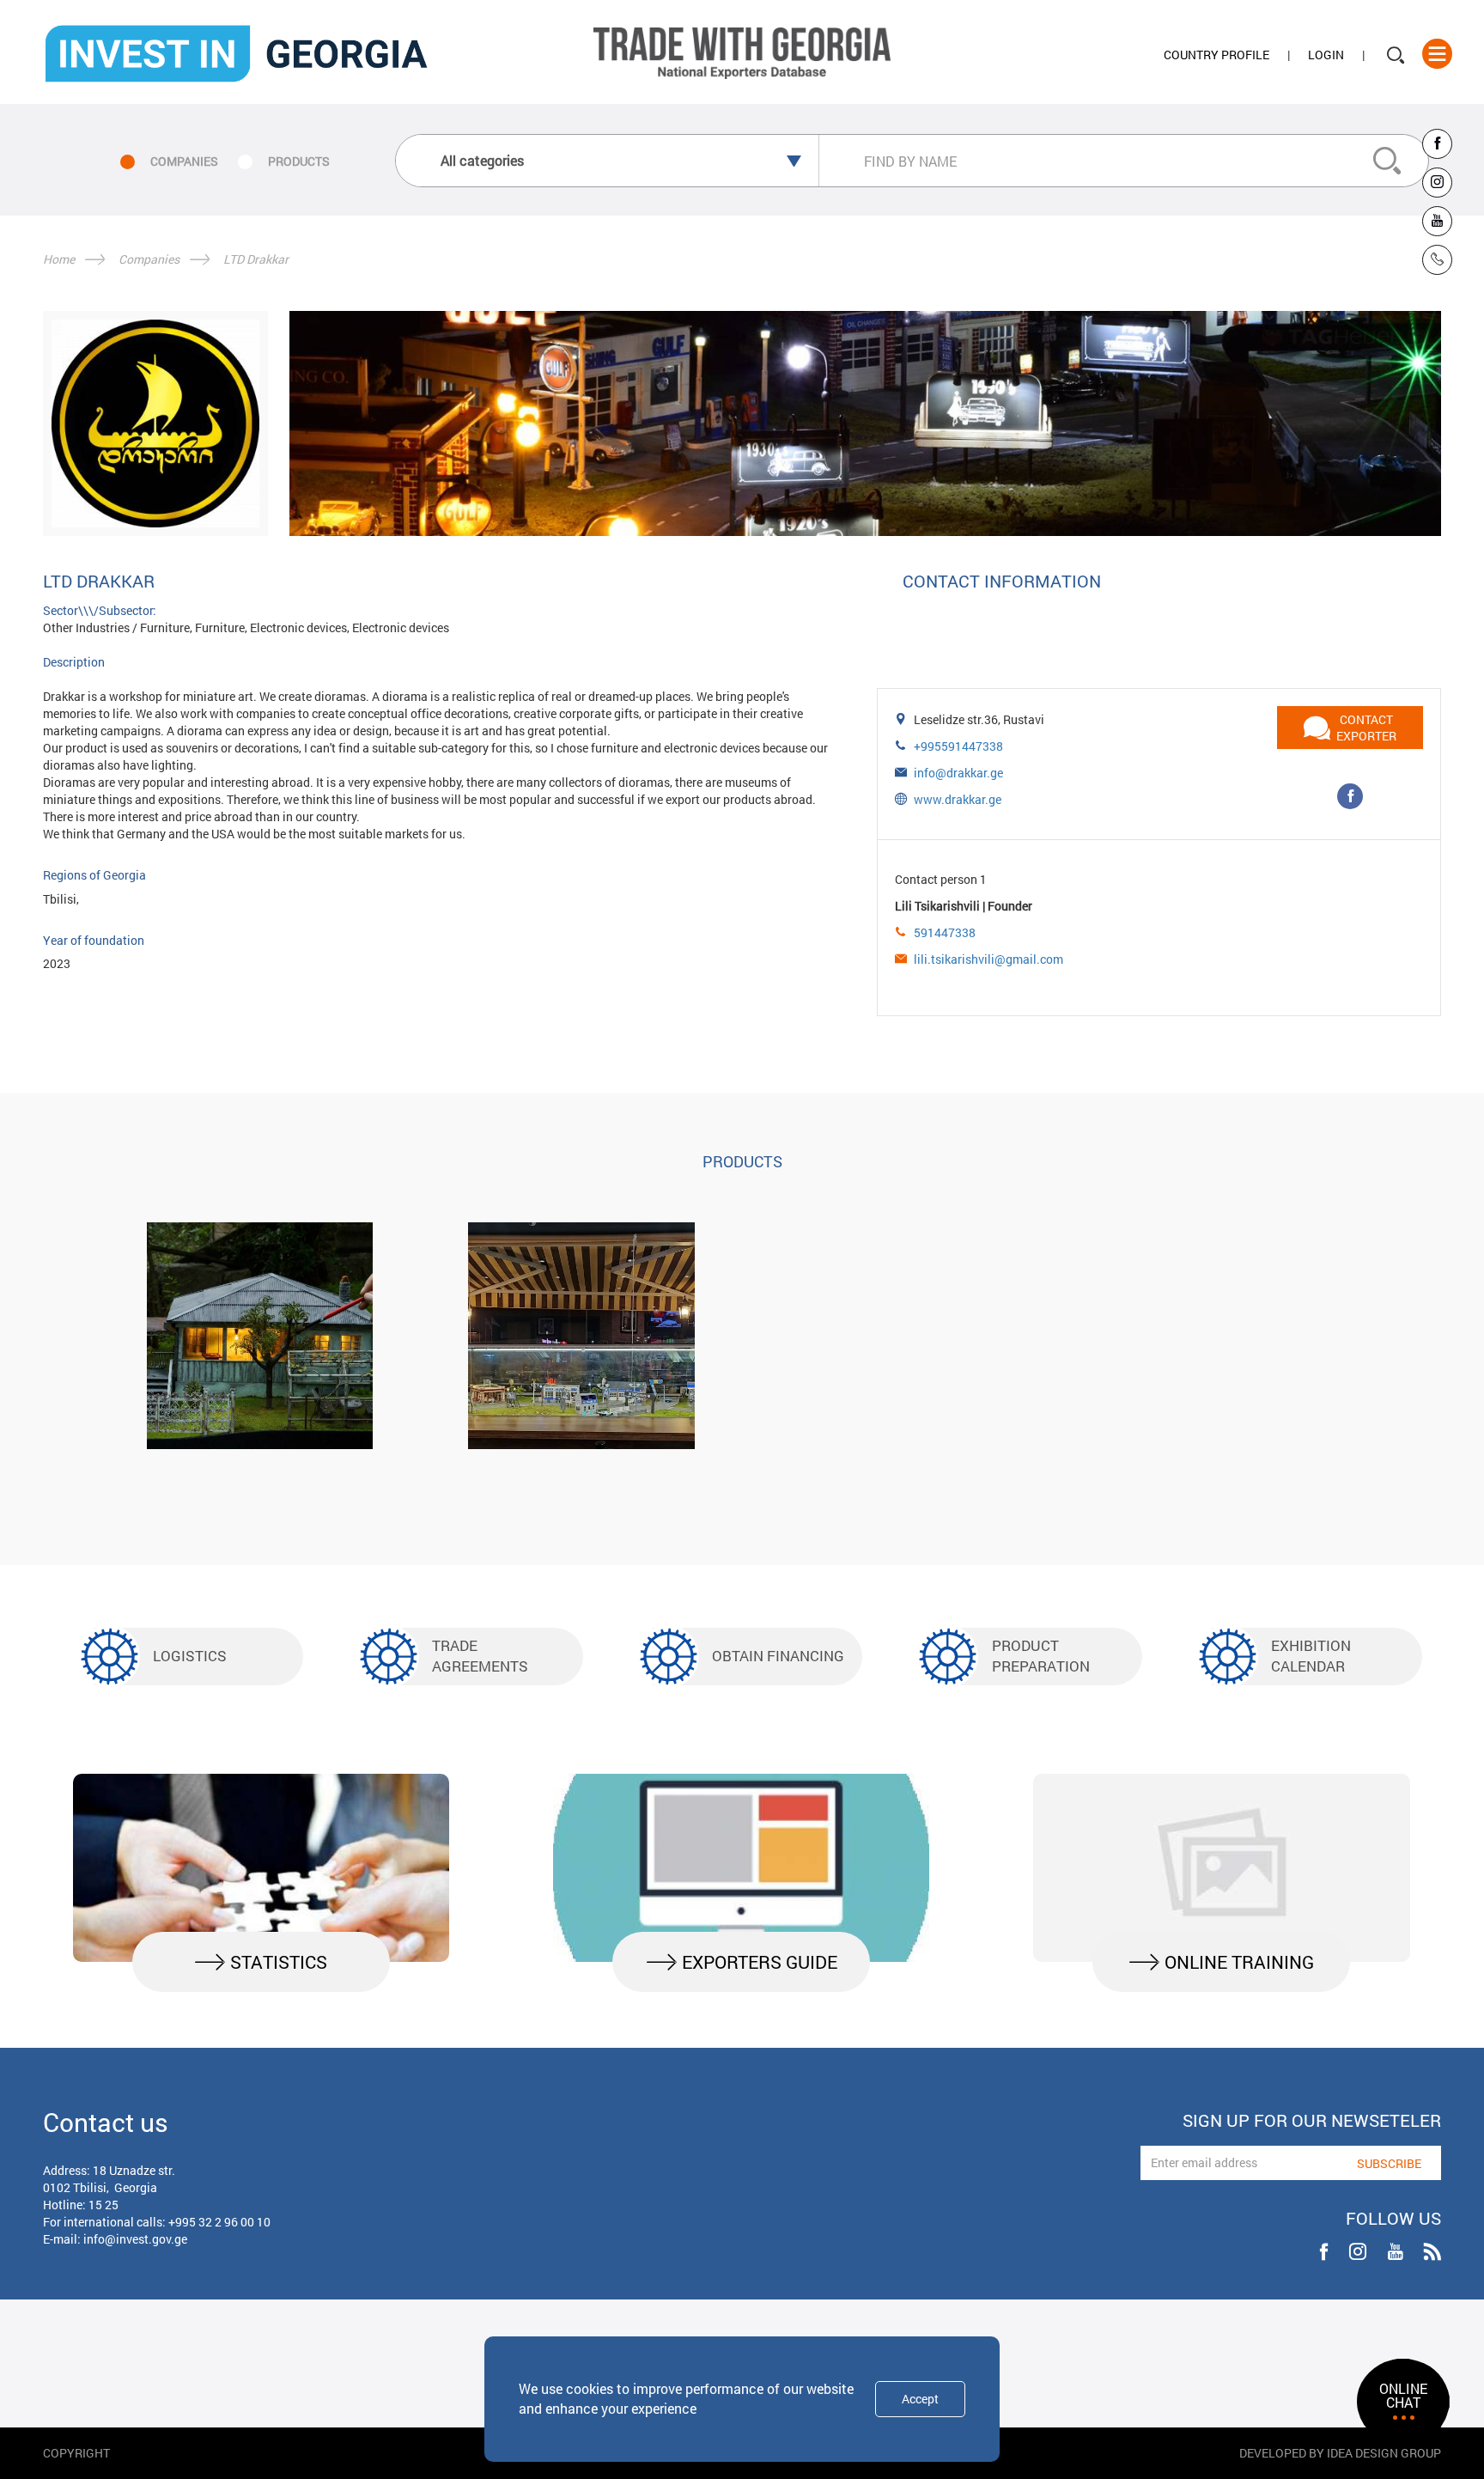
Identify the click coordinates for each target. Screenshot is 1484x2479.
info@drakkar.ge (958, 773)
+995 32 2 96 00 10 (219, 2222)
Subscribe (1389, 2163)
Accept (920, 2399)
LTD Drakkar (256, 259)
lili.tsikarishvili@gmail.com (988, 959)
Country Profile (1216, 55)
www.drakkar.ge (958, 799)
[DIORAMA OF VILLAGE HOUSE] (260, 1336)
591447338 (945, 932)
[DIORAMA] (581, 1336)
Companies (149, 259)
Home (59, 259)
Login (1326, 55)
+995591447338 (958, 746)
